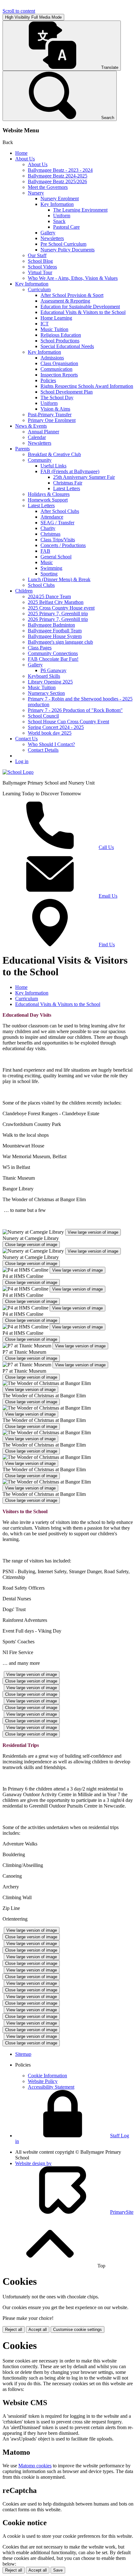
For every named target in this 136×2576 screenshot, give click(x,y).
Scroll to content (19, 11)
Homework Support (48, 500)
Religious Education (61, 335)
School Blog (40, 261)
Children (24, 591)
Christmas (50, 534)
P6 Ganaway (53, 670)
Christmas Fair (68, 483)
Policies (48, 380)
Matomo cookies (35, 2466)
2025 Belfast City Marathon (56, 602)
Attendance (52, 517)
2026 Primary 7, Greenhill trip (58, 619)
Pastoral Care (66, 227)
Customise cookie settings (77, 2329)
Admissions (52, 358)
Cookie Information (47, 2076)
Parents (22, 449)
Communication (56, 369)
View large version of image (93, 1232)
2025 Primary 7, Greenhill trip (58, 614)
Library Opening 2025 (50, 682)
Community (40, 460)
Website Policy (43, 2081)
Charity (48, 528)
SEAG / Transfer (57, 523)
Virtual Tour (40, 272)
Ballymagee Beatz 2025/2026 (57, 181)
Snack (59, 221)
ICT (45, 324)
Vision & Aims (55, 409)
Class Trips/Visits (58, 540)
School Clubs (41, 585)
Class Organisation (59, 363)
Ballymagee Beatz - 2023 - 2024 (60, 170)
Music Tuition (54, 329)
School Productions (60, 341)
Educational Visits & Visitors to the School (83, 312)
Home (21, 153)
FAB (45, 551)
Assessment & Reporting (65, 301)
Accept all (38, 2329)
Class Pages (40, 648)
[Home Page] (18, 772)
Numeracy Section (46, 693)
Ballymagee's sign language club (60, 642)
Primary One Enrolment (52, 420)
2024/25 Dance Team (49, 596)
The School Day (57, 397)
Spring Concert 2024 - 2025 (56, 727)
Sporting (49, 574)
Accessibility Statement (51, 2087)
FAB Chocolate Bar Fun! (53, 659)
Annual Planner (43, 432)
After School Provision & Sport (72, 295)
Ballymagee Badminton (51, 625)
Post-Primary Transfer (50, 415)
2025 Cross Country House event (61, 608)
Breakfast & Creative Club (54, 454)
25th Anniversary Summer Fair (84, 477)
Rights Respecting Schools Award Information (87, 386)
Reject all (14, 2329)
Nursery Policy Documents (68, 250)
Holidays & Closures (49, 494)
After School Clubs (60, 511)
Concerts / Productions (63, 545)
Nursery (36, 193)
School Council (43, 716)
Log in (22, 761)
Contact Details (43, 750)
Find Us (107, 945)
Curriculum (39, 289)
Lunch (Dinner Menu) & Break (59, 579)
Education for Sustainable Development (80, 307)
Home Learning (56, 318)
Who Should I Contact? (51, 744)
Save (58, 2570)
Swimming (51, 568)
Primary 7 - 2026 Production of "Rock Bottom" (75, 710)
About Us (25, 159)
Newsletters (52, 238)
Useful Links (53, 466)
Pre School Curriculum (63, 244)
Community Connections (53, 653)
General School (56, 557)
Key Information (57, 204)
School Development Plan (67, 392)
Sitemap (23, 2054)
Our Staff (37, 255)
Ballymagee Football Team (55, 631)
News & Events (31, 426)
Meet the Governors (48, 187)
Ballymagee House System (55, 636)
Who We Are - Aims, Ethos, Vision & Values (73, 278)
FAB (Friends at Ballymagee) (70, 471)
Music (47, 562)
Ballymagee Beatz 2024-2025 (58, 176)
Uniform (62, 216)
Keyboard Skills (44, 676)
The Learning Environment (80, 210)
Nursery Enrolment (60, 199)
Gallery (48, 233)
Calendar (37, 437)
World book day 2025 (50, 733)
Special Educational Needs (67, 346)
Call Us (106, 847)
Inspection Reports (59, 375)
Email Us (108, 896)
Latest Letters (67, 488)
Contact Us (26, 739)
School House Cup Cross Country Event (68, 722)
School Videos (42, 267)
